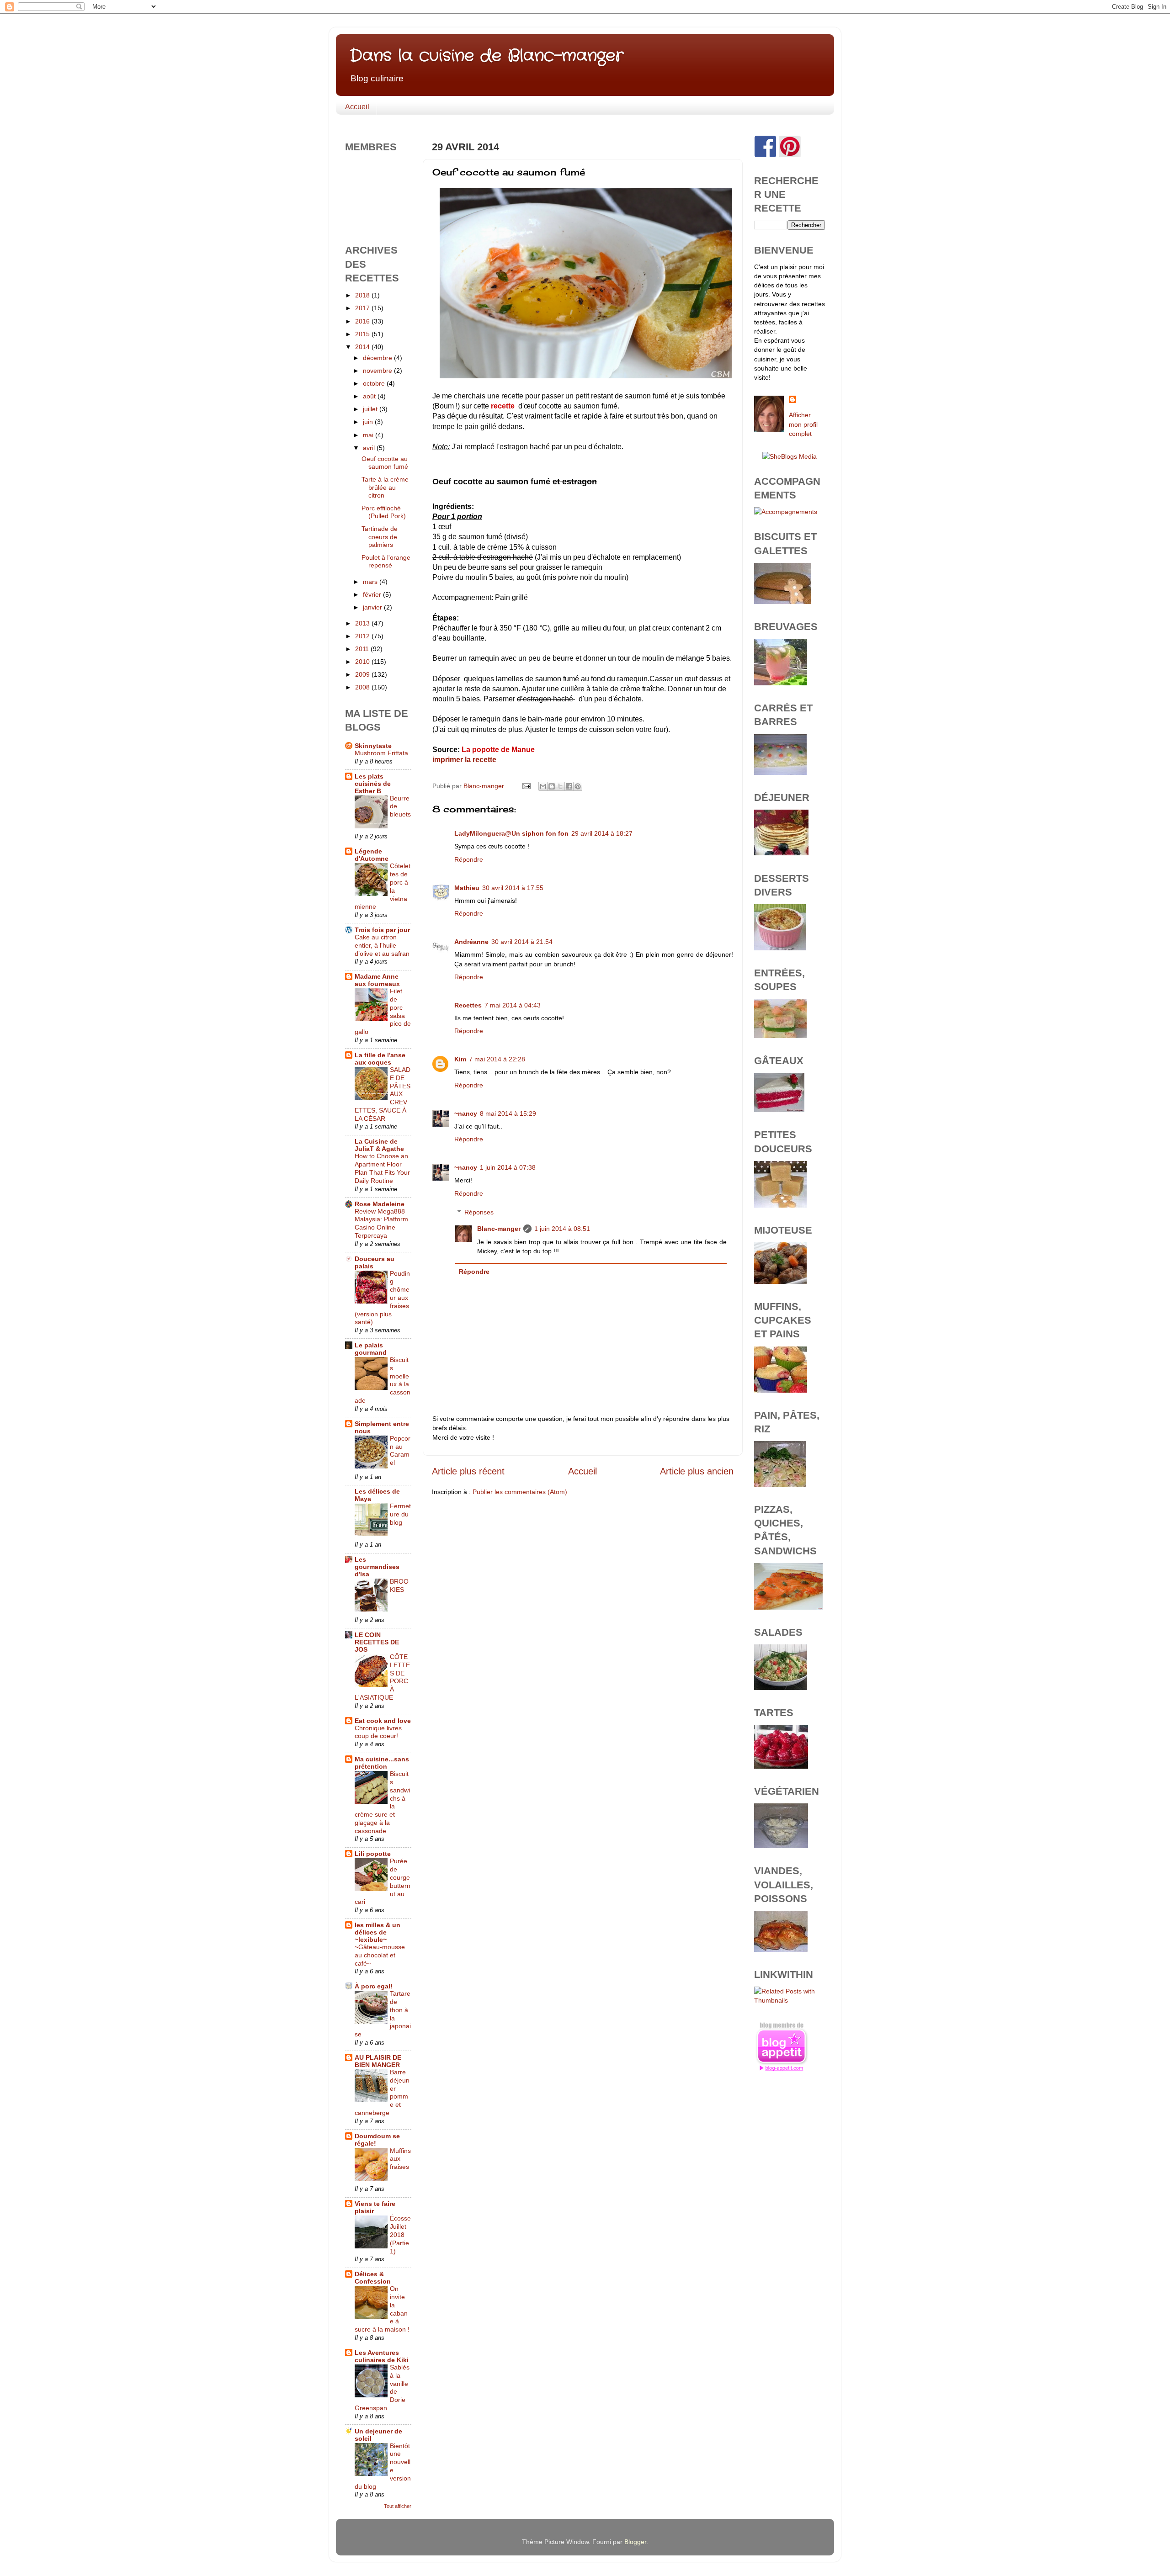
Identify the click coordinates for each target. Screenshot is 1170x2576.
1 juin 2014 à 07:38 (508, 1167)
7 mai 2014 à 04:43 (513, 1005)
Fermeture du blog (400, 1514)
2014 (363, 347)
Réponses (479, 1212)
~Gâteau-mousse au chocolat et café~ (380, 1955)
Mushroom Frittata (381, 753)
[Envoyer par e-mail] (543, 786)
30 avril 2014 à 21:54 (522, 942)
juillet (371, 409)
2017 (363, 308)
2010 (363, 662)
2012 (363, 636)
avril (370, 448)
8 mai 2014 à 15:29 (508, 1113)
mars (371, 582)
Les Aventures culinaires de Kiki (382, 2356)
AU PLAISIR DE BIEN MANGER (378, 2061)
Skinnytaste (373, 746)
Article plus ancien (697, 1471)
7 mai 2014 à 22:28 (497, 1059)
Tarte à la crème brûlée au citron (385, 487)
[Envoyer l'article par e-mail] (526, 786)
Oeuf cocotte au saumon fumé (385, 463)
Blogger (635, 2542)
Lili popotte (373, 1854)
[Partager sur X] (560, 786)
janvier (373, 607)
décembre (378, 358)
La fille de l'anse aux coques (380, 1059)
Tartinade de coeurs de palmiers (380, 537)
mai (369, 435)
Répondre (469, 859)
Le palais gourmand (371, 1349)
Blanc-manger (499, 1229)
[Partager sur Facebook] (569, 786)
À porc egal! (374, 1986)
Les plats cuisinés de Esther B (373, 784)
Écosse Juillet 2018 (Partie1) (400, 2235)
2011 (363, 649)
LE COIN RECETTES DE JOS (377, 1642)
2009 (363, 674)
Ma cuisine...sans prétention (382, 1763)
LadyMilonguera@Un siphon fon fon (511, 833)
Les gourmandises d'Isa (377, 1567)
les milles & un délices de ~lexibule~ (378, 1932)
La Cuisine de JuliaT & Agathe (379, 1145)
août (370, 396)
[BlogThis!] (552, 786)
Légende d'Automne (372, 855)
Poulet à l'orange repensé (386, 561)
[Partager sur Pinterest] (578, 786)
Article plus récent (468, 1471)
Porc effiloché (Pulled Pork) (384, 512)
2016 (363, 321)
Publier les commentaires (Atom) (520, 1492)
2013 (363, 623)
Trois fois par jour (382, 930)
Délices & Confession (373, 2278)
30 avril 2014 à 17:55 (513, 888)
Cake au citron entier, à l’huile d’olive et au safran (382, 946)
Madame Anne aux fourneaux (377, 980)
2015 (363, 334)
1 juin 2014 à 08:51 (562, 1229)
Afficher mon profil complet (803, 424)
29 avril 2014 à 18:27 (602, 833)
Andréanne (471, 942)
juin (369, 422)
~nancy (466, 1113)
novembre (378, 371)
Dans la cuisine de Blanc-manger (487, 56)
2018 (363, 295)
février (373, 594)
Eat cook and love (383, 1721)
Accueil (357, 107)
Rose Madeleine (380, 1204)
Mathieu (467, 888)
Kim (460, 1059)
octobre (375, 383)
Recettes (468, 1005)
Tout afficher (398, 2506)
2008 (363, 687)
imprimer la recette (464, 760)
